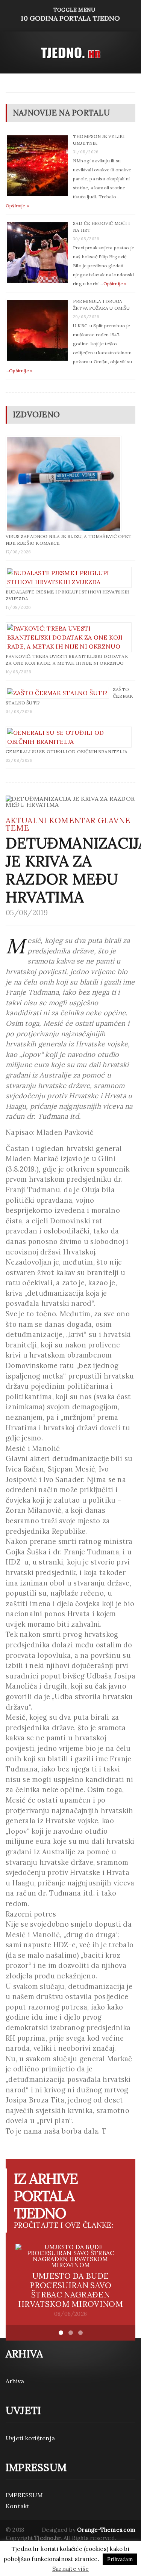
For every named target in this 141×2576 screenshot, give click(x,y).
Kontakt (18, 2506)
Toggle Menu (70, 14)
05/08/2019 (27, 913)
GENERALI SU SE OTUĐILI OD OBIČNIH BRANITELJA (67, 752)
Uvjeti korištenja (30, 2438)
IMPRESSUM (24, 2495)
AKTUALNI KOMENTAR (51, 820)
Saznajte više (70, 2569)
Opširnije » (17, 206)
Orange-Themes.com (106, 2530)
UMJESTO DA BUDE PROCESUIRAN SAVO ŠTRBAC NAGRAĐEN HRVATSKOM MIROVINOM (70, 2290)
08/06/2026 (70, 2314)
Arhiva (15, 2381)
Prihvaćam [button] (120, 2559)
